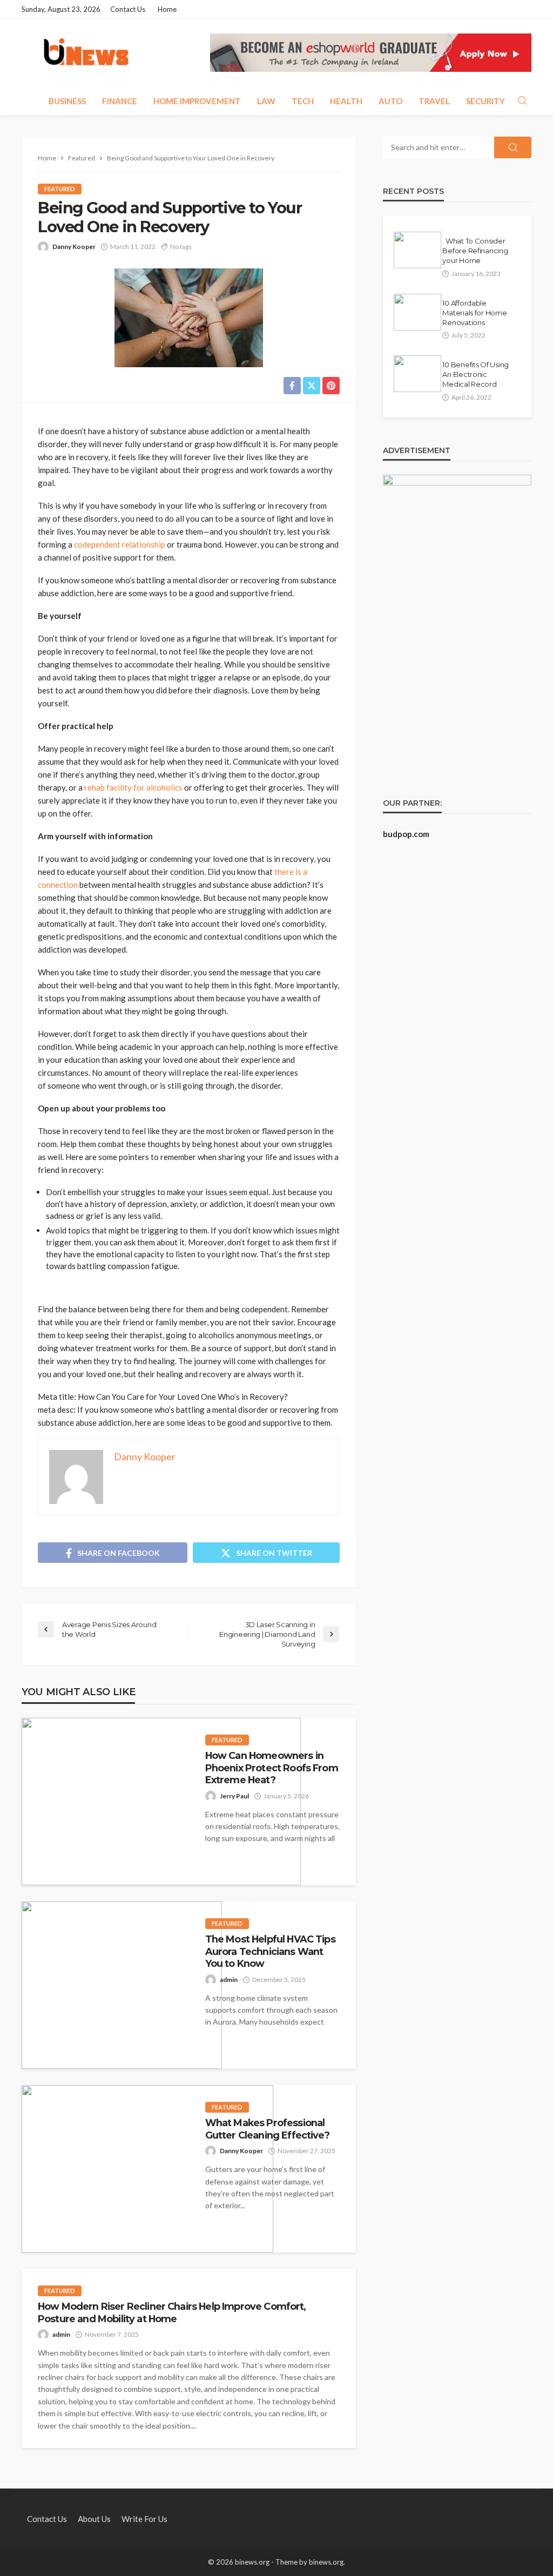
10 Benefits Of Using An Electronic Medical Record (476, 374)
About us (94, 2519)
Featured (60, 189)
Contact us (128, 9)
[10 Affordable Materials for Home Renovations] (417, 312)
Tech (303, 101)
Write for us (144, 2519)
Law (266, 101)
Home (167, 9)
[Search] (522, 101)
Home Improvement (197, 101)
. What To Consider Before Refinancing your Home (475, 251)
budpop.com (406, 834)
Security (485, 101)
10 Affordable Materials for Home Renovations (474, 313)
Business (67, 101)
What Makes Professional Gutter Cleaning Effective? (267, 2129)
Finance (120, 101)
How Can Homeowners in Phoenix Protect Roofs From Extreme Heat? (272, 1768)
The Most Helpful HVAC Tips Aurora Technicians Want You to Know (270, 1951)
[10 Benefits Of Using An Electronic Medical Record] (417, 374)
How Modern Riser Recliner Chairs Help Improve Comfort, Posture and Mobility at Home (172, 2312)
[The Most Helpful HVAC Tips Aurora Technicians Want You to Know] (122, 1985)
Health (346, 101)
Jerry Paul (234, 1796)
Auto (390, 101)
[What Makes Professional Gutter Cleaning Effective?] (147, 2169)
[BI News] (86, 53)
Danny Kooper (74, 247)
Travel (434, 101)
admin (229, 1980)
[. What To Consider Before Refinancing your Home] (417, 250)
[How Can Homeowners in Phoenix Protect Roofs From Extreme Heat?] (161, 1802)
